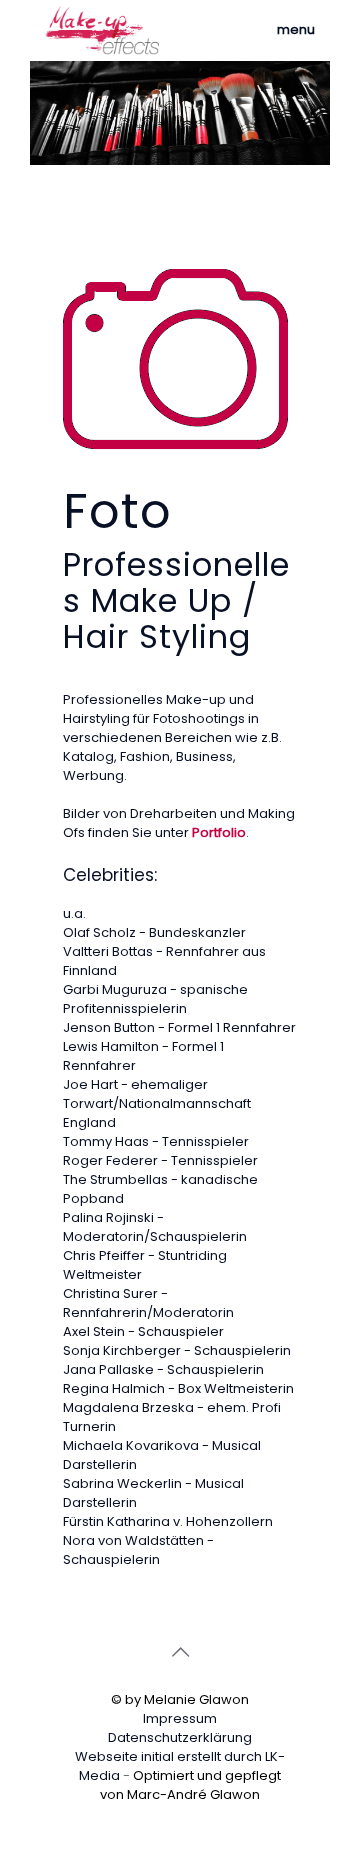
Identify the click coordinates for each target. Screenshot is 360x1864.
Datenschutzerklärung (180, 1737)
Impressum (180, 1718)
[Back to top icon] (180, 1652)
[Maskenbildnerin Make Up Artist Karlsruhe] (102, 30)
